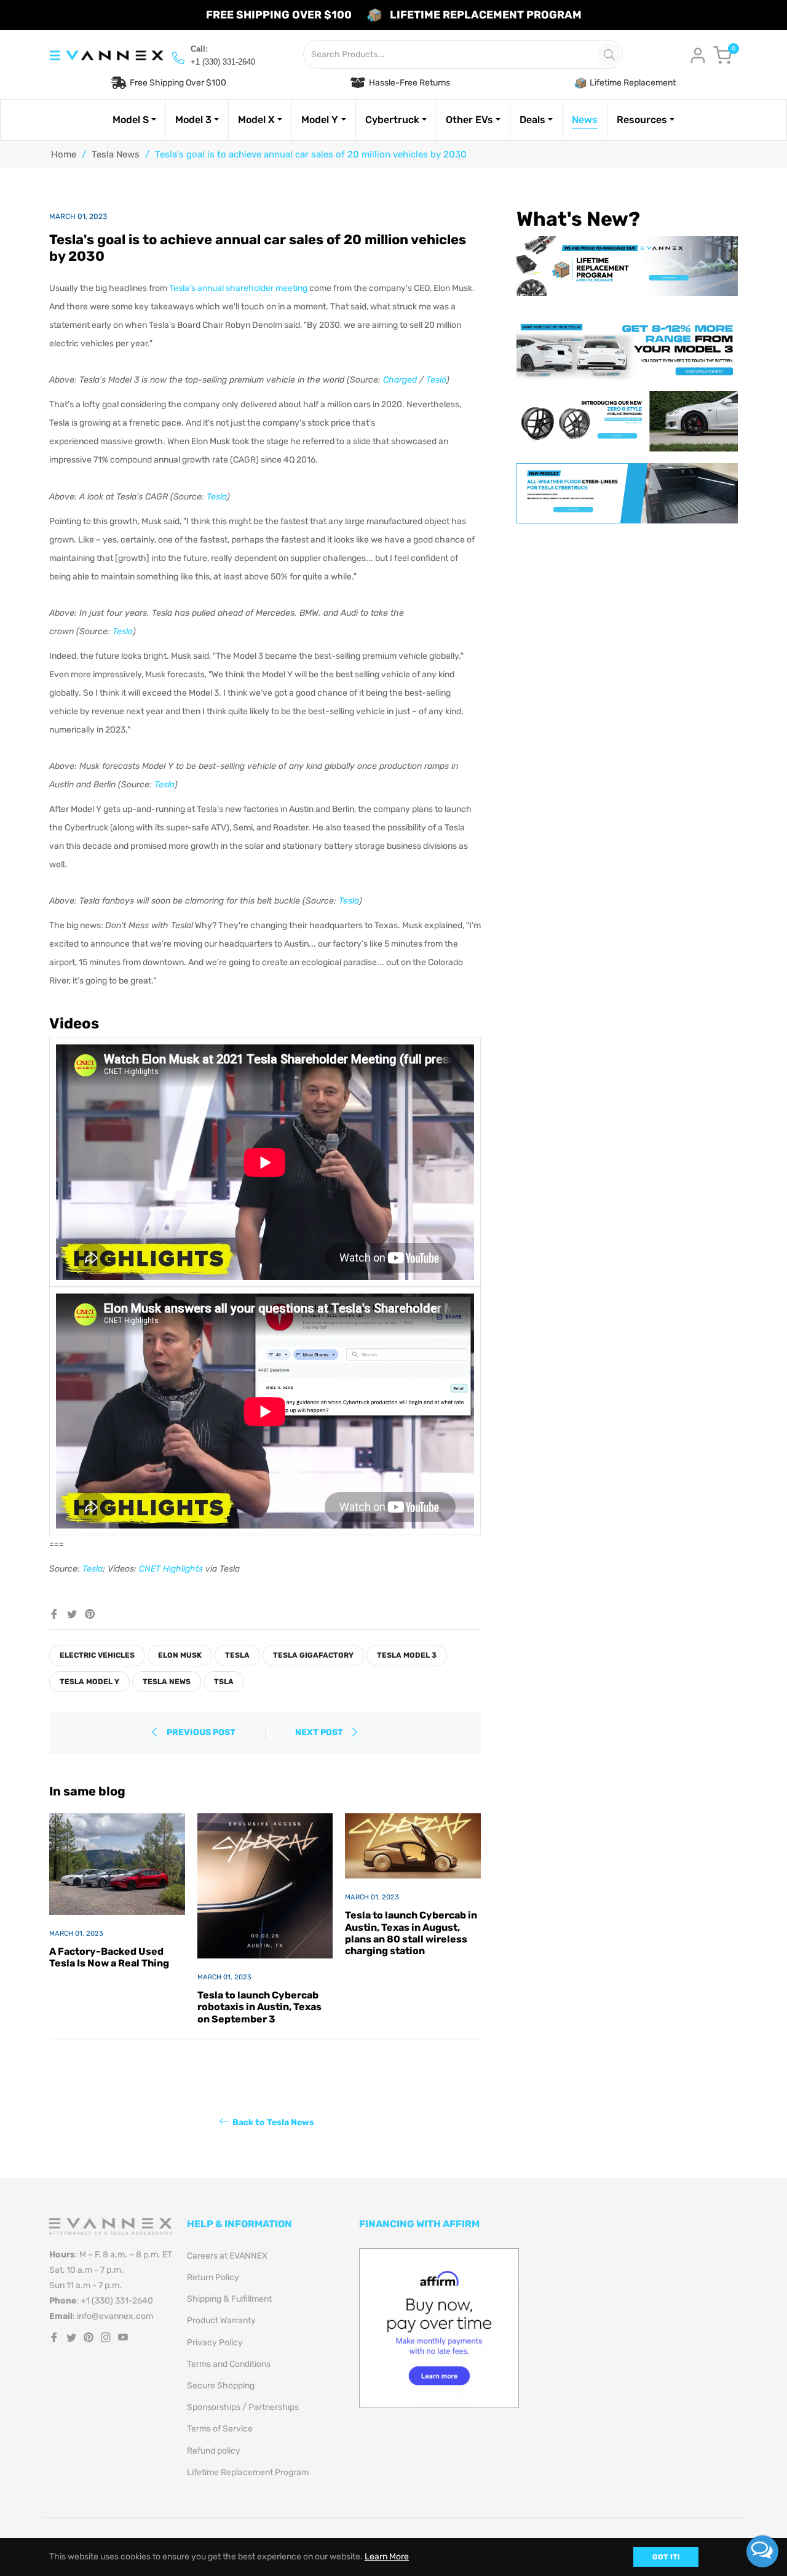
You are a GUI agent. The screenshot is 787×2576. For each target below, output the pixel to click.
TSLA (224, 1682)
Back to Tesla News (273, 2122)
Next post (320, 1732)
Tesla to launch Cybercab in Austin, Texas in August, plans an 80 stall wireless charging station (411, 1933)
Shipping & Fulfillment (229, 2299)
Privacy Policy (215, 2343)
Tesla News (116, 154)
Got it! (666, 2557)
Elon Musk (180, 1655)
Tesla (436, 380)
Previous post (201, 1732)
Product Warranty (221, 2320)
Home (64, 154)
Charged (400, 380)
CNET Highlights (171, 1569)
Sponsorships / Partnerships (243, 2407)
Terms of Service (220, 2429)
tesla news (167, 1682)
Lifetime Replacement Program (248, 2472)
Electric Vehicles (97, 1655)
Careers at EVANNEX (227, 2256)
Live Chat (762, 2551)
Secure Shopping (221, 2386)
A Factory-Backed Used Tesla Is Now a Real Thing (109, 1957)
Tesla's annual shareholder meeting (238, 288)
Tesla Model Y (89, 1682)
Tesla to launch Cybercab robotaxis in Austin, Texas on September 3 (259, 2007)
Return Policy (213, 2277)
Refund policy (214, 2451)
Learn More (387, 2557)
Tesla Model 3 (407, 1655)
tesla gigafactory (313, 1655)
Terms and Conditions (229, 2364)
